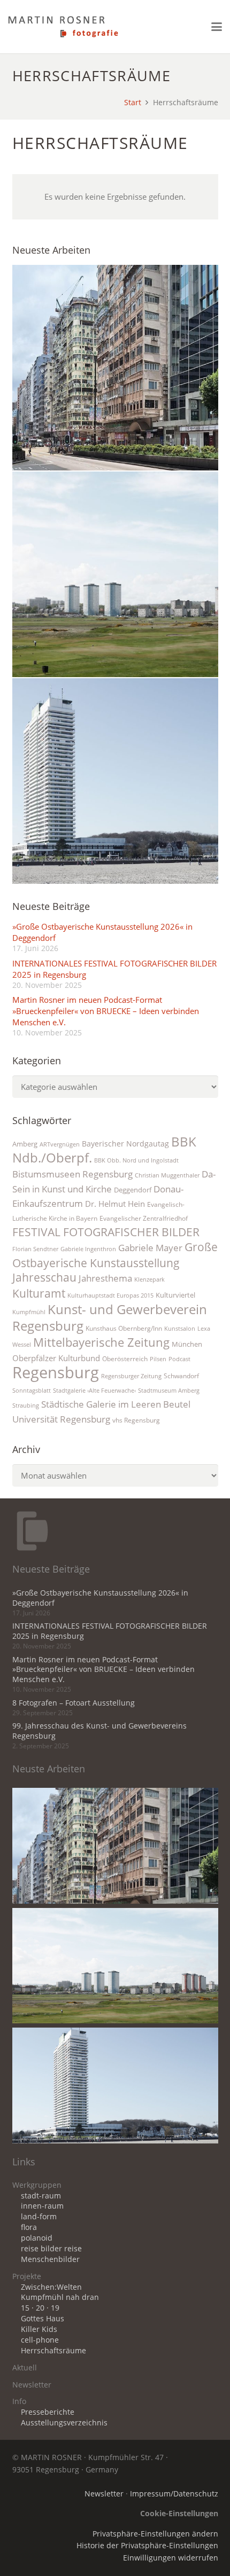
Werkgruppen (37, 2185)
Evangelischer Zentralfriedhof (144, 1218)
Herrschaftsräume (53, 2351)
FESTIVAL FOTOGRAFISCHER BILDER (106, 1232)
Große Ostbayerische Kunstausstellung (115, 1255)
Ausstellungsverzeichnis (64, 2423)
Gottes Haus (43, 2319)
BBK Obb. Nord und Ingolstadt (136, 1160)
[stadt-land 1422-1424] (115, 781)
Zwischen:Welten (51, 2287)
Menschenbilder (50, 2259)
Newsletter (32, 2385)
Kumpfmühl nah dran (60, 2297)
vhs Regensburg (136, 1420)
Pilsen (158, 1359)
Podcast (179, 1359)
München (187, 1344)
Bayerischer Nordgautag (125, 1144)
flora (29, 2227)
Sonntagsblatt (32, 1391)
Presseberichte (48, 2412)
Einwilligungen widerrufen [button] (171, 2558)
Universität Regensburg (61, 1419)
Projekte (27, 2276)
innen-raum (42, 2206)
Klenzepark (149, 1279)
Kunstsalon (180, 1329)
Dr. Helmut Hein (115, 1204)
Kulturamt (39, 1293)
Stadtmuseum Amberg (169, 1391)
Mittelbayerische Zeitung (101, 1342)
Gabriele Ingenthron (88, 1249)
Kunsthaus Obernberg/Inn (124, 1328)
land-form (39, 2217)
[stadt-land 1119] (115, 574)
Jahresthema (105, 1278)
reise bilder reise (51, 2249)
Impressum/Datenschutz (174, 2494)
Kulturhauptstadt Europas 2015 (110, 1295)
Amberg (25, 1144)
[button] (217, 27)
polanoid (37, 2238)
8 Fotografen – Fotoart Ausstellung (74, 1703)
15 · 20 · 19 (40, 2308)
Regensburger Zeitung (131, 1376)
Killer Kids (39, 2329)
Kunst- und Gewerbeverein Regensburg (110, 1317)
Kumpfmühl (29, 1312)
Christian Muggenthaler (167, 1175)
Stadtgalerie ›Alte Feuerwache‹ (94, 1391)
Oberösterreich (125, 1359)
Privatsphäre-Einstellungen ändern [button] (155, 2534)
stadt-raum (41, 2196)
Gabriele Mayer (150, 1248)
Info (19, 2401)
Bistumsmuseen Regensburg (72, 1174)
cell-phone (40, 2340)
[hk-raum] (115, 368)
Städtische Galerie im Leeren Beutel (116, 1404)
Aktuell (25, 2368)
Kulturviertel (175, 1295)
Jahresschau (44, 1277)
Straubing (26, 1405)
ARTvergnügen (60, 1144)
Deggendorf (133, 1190)
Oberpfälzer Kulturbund (56, 1358)
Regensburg (56, 1372)
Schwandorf (181, 1376)
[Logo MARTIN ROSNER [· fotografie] (63, 27)
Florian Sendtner (35, 1249)
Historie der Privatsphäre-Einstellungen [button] (147, 2546)
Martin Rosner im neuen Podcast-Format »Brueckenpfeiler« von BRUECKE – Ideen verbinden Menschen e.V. (106, 1011)
